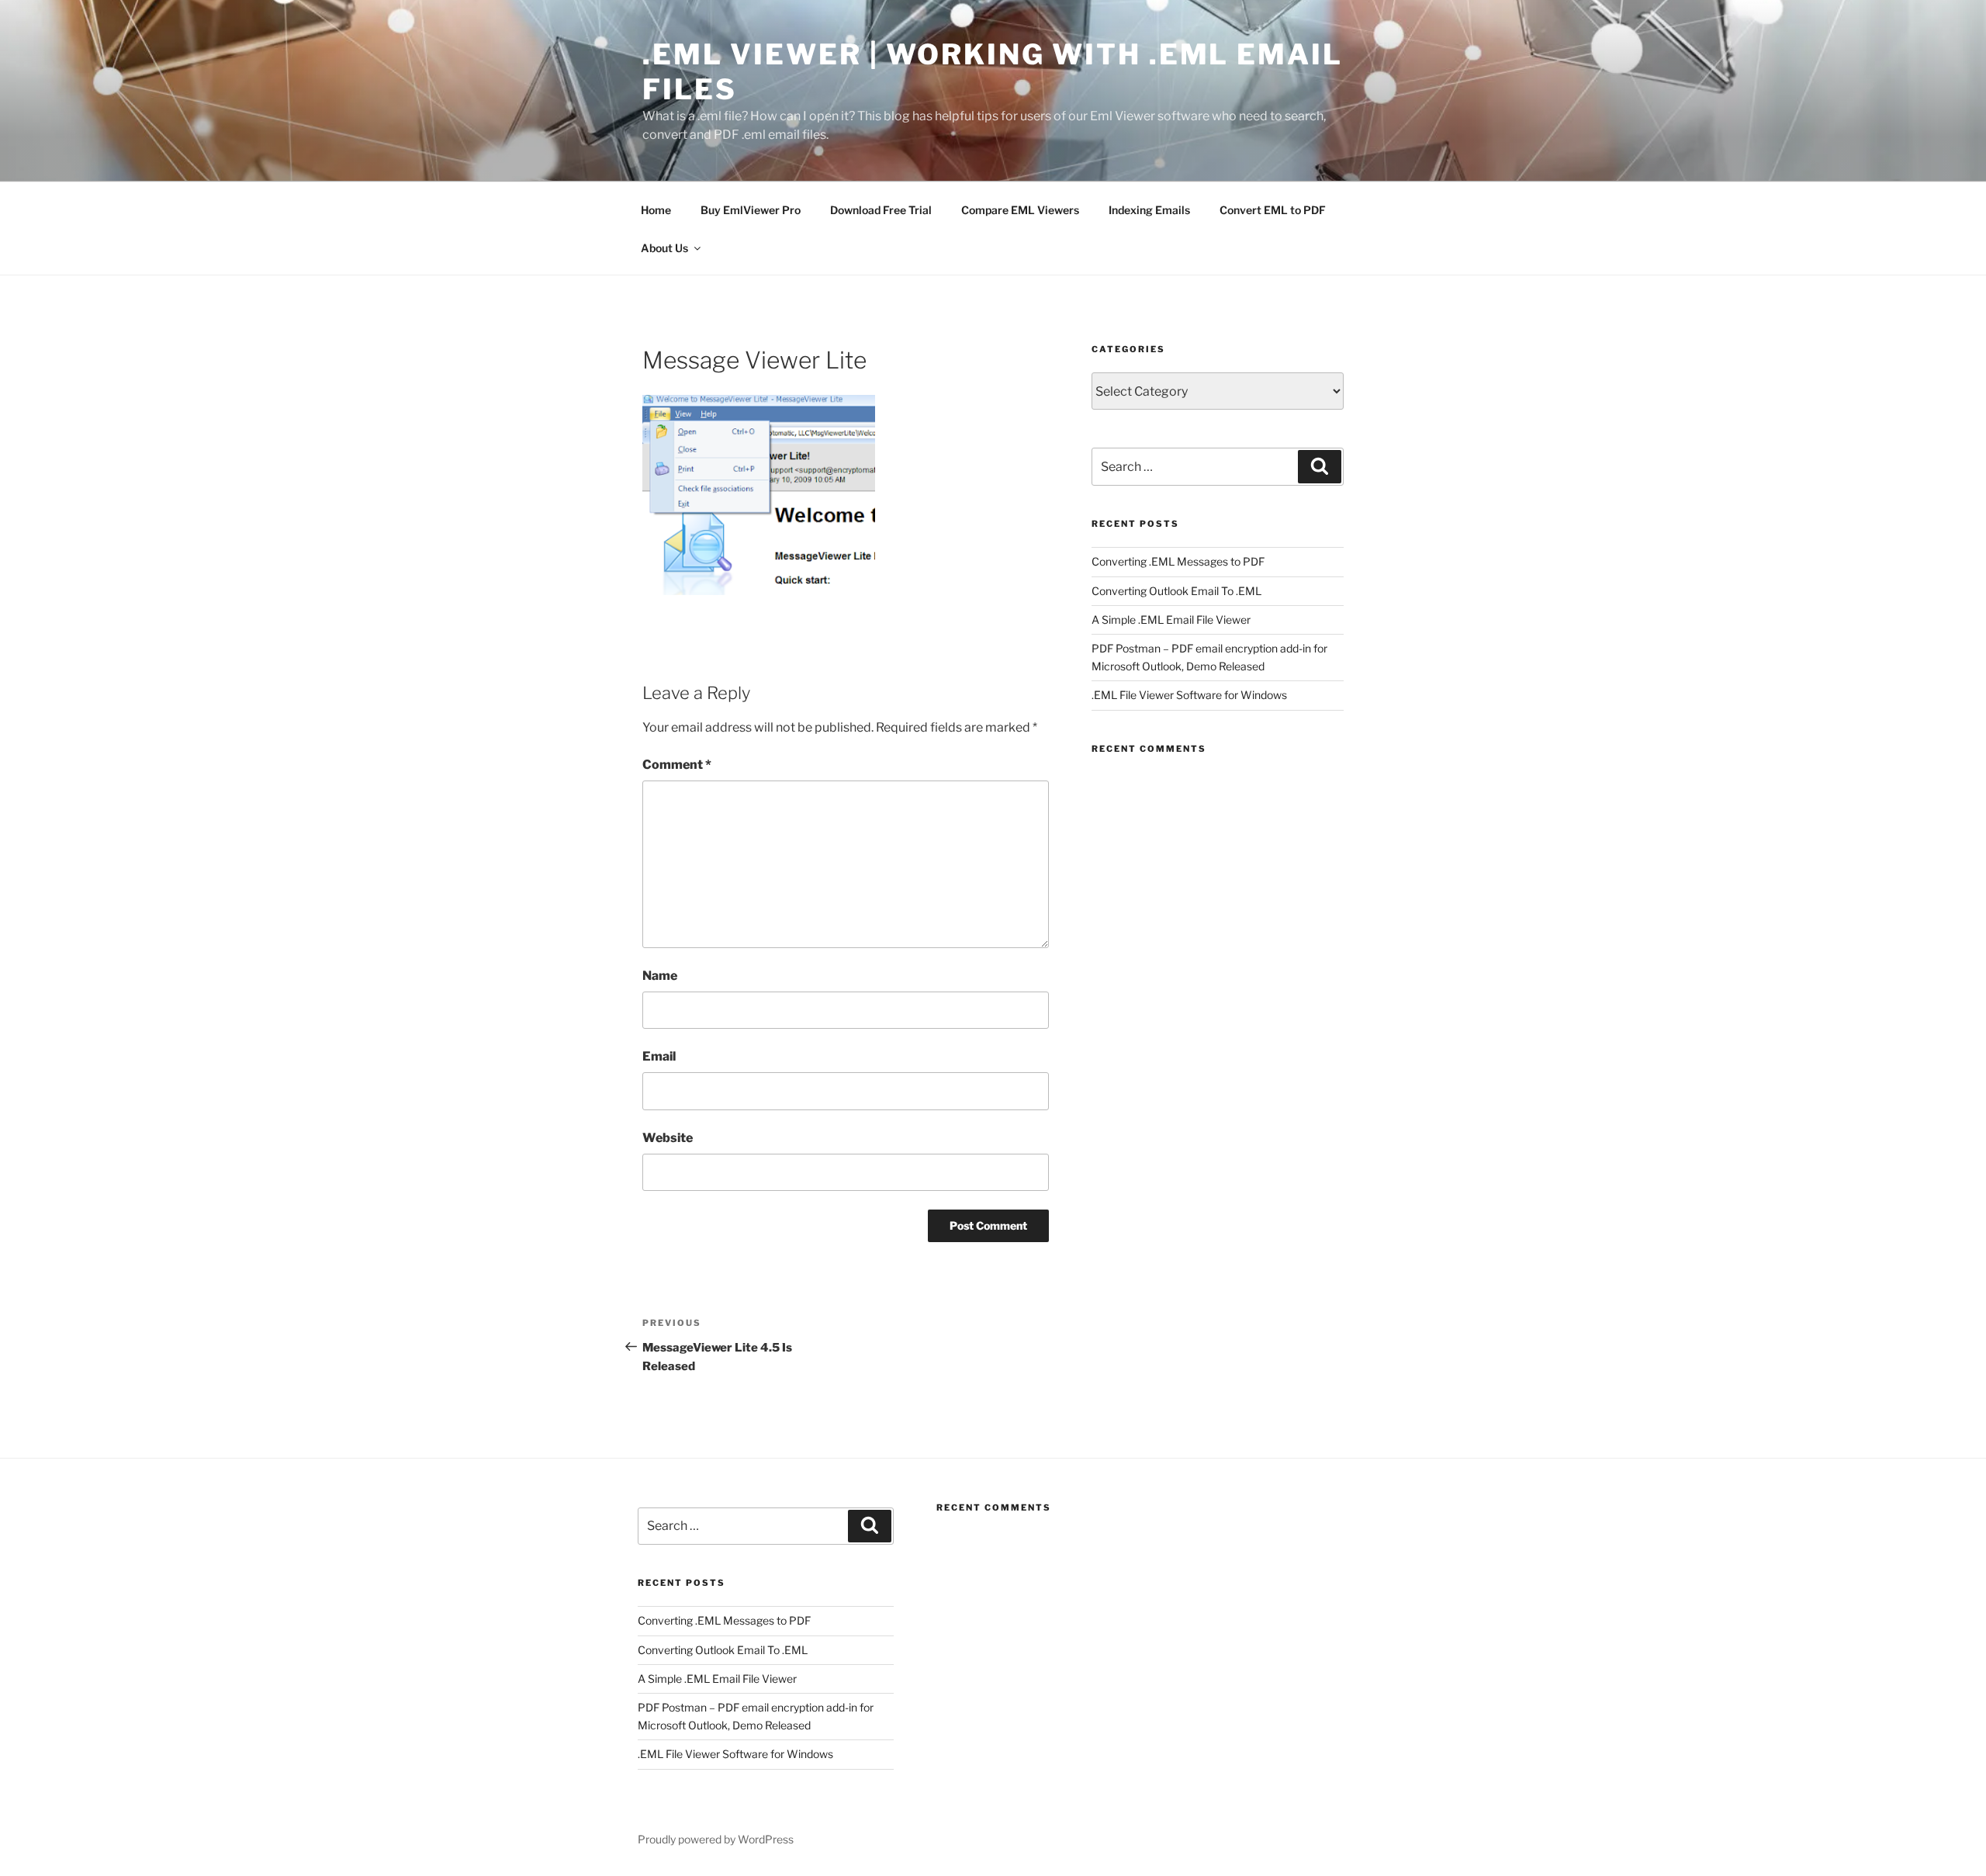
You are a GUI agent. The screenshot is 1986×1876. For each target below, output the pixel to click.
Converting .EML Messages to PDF (1178, 561)
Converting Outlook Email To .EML (1176, 591)
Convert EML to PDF (1273, 210)
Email (659, 1056)
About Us (664, 248)
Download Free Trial (881, 210)
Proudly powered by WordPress (716, 1839)
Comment (677, 765)
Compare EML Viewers (1020, 210)
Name (660, 976)
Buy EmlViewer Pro (751, 210)
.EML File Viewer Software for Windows (1189, 695)
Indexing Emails (1149, 210)
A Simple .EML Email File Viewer (1171, 620)
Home (656, 210)
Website (668, 1138)
